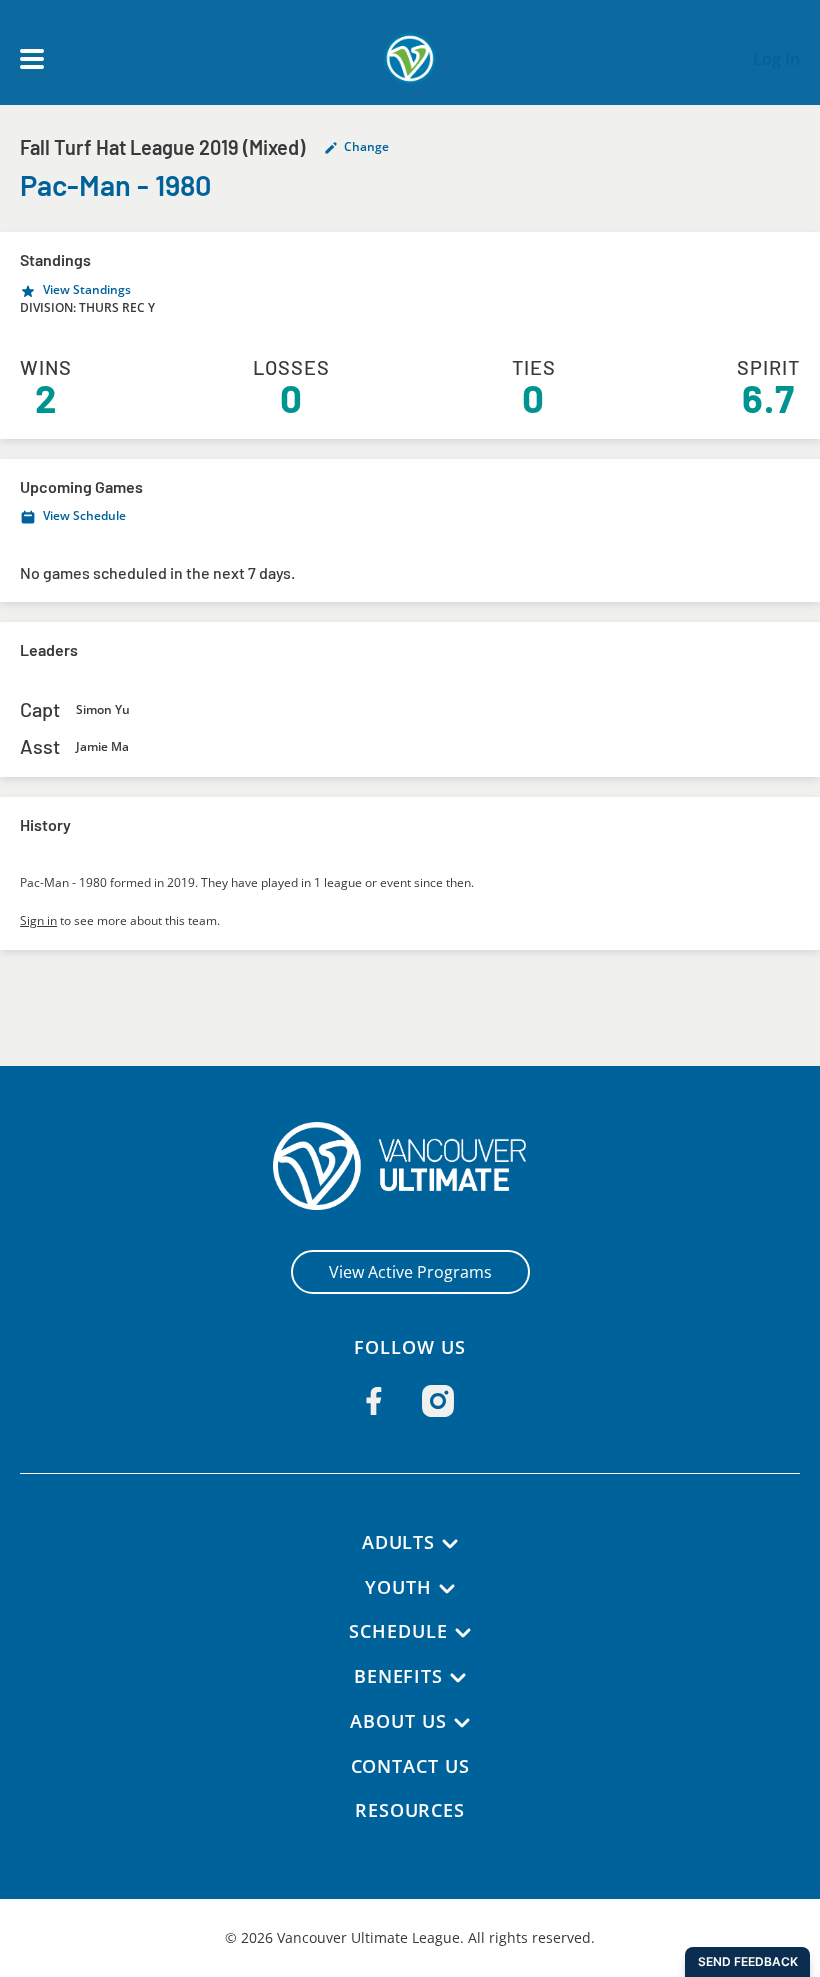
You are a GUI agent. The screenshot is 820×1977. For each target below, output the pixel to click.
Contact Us (410, 1766)
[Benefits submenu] (458, 1678)
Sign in (38, 920)
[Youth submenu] (447, 1589)
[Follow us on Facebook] (374, 1401)
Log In (776, 59)
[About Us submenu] (462, 1723)
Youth (398, 1587)
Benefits (398, 1676)
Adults (398, 1542)
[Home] (410, 1166)
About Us (398, 1721)
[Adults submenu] (450, 1544)
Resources (410, 1810)
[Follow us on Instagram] (438, 1401)
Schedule (398, 1631)
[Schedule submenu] (463, 1633)
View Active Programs (410, 1272)
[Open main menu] (32, 59)
